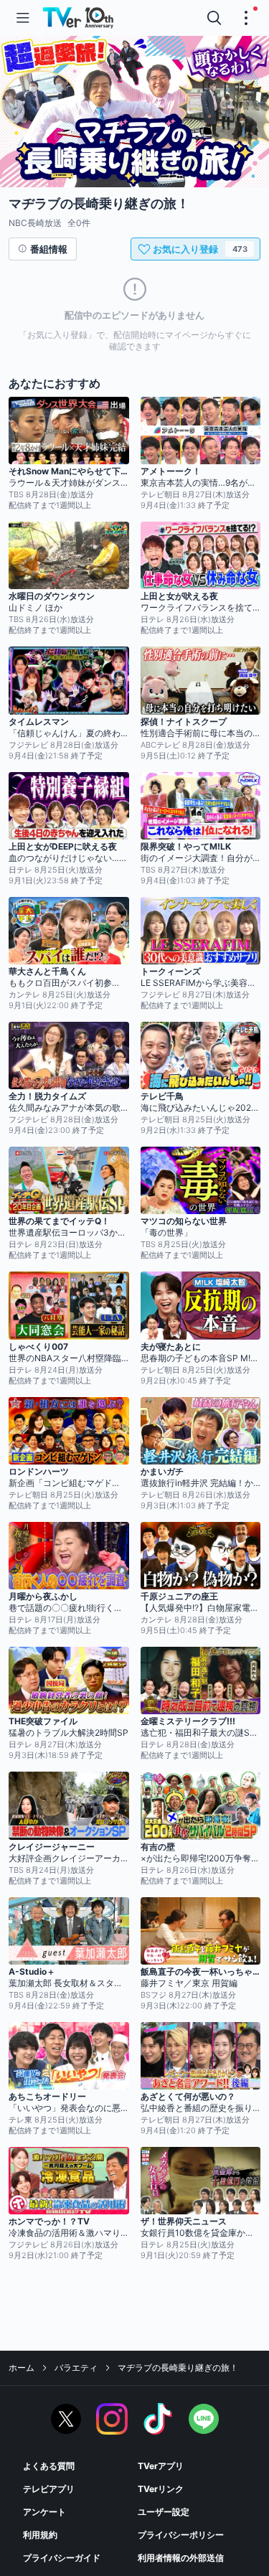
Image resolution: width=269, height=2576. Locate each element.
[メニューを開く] (23, 18)
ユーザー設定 (164, 2512)
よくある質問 (49, 2466)
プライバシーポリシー (181, 2535)
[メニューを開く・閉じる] (246, 18)
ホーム (22, 2368)
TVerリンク (161, 2489)
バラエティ (76, 2368)
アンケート (44, 2512)
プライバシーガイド (62, 2558)
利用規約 (40, 2535)
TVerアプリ (161, 2466)
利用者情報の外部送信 (181, 2558)
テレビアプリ (49, 2489)
